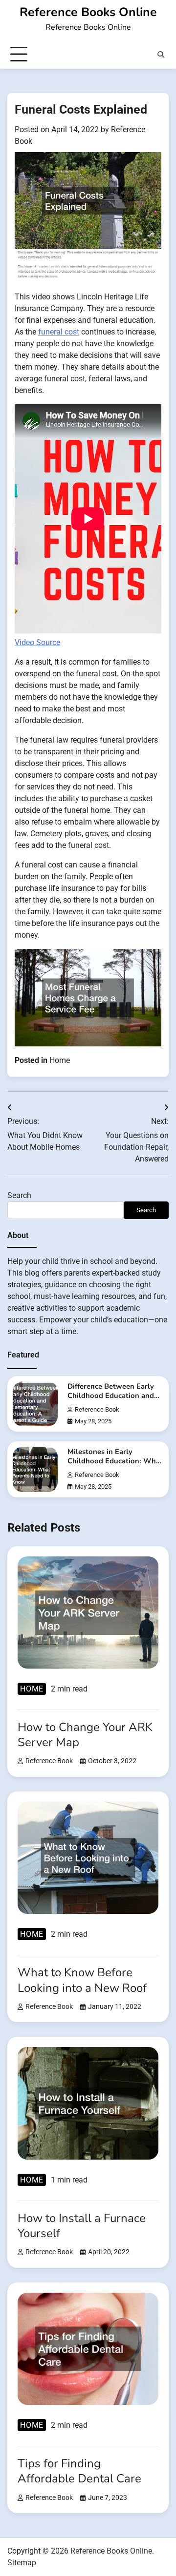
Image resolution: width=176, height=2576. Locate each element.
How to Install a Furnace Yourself (82, 2226)
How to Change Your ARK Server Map (85, 1735)
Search (19, 1195)
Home (60, 1060)
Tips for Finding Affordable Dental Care (79, 2471)
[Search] (161, 55)
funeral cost (59, 332)
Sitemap (22, 2563)
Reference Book (97, 1409)
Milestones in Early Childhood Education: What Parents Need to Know (115, 1461)
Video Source (37, 642)
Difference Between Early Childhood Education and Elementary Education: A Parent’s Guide (111, 1400)
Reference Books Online (88, 12)
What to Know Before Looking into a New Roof (82, 1980)
